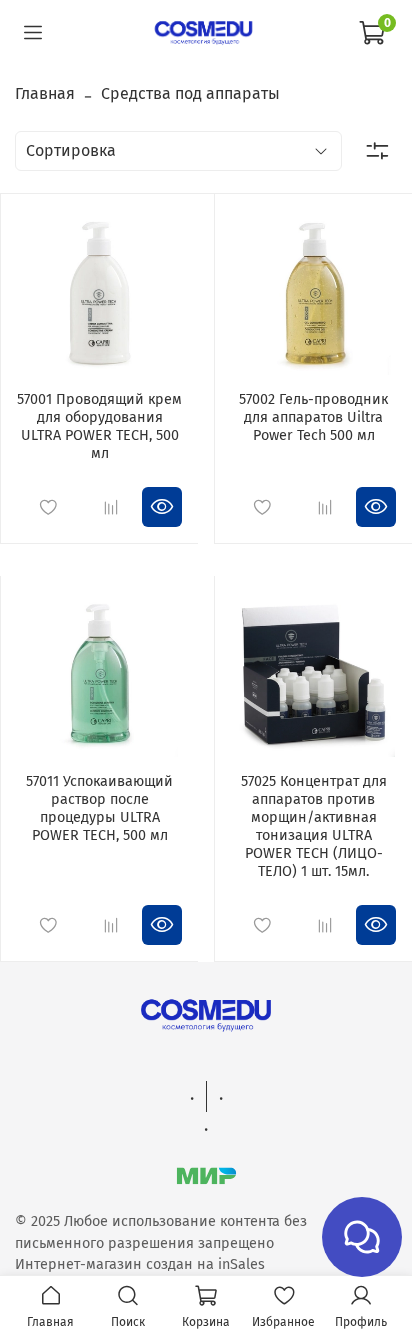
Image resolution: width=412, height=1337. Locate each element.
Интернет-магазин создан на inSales (140, 1264)
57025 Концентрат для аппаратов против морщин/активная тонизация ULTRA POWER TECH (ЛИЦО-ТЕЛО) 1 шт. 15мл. (314, 826)
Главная (45, 93)
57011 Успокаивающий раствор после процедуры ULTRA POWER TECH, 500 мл (99, 808)
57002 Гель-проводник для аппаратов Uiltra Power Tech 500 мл (313, 417)
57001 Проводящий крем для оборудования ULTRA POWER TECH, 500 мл (99, 426)
